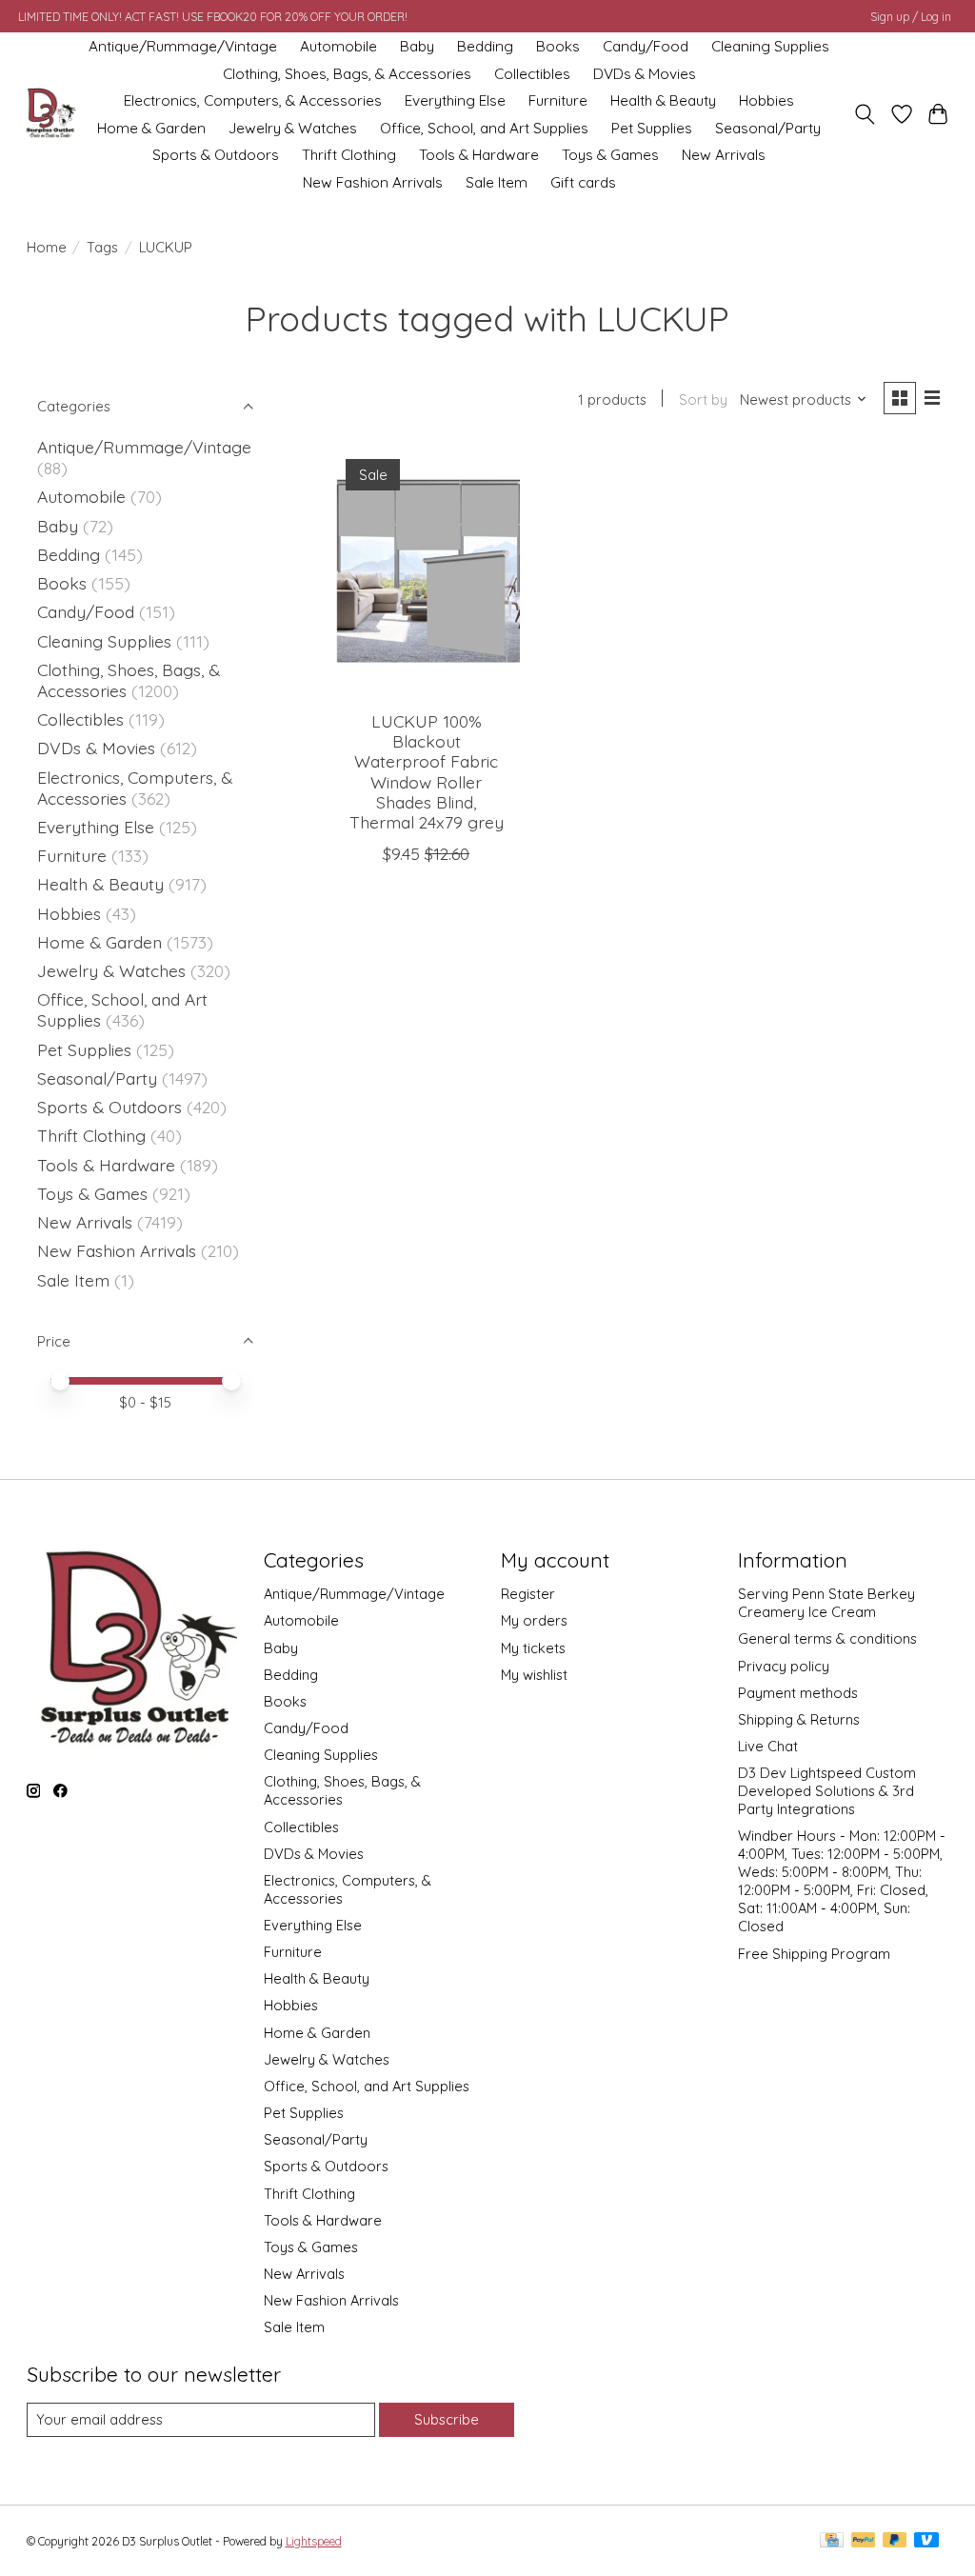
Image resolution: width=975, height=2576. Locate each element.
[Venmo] (926, 2541)
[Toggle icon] (864, 114)
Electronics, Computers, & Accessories (253, 100)
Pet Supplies (652, 128)
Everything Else (455, 100)
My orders (534, 1620)
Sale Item (497, 182)
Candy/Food (646, 46)
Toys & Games (610, 155)
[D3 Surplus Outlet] (50, 114)
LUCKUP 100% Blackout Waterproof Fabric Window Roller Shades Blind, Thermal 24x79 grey (427, 771)
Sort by (703, 399)
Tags (102, 247)
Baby (417, 46)
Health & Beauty (663, 100)
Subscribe (447, 2419)
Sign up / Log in (911, 17)
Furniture (558, 100)
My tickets (533, 1648)
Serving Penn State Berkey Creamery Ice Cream (826, 1603)
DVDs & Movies (645, 74)
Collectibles (532, 74)
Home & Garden (151, 128)
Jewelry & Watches (293, 128)
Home (47, 247)
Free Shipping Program (814, 1954)
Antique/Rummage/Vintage (183, 46)
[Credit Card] (832, 2541)
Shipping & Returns (799, 1719)
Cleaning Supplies (770, 46)
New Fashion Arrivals (373, 182)
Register (528, 1594)
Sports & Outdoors (216, 155)
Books (558, 46)
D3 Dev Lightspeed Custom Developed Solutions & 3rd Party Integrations (827, 1791)
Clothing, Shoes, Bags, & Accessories (347, 74)
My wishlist (534, 1675)
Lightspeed (314, 2541)
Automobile (338, 46)
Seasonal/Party (768, 128)
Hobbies (766, 100)
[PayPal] (864, 2541)
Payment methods (798, 1693)
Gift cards (583, 182)
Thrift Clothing (349, 155)
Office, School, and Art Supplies (484, 128)
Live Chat (768, 1746)
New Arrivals (724, 155)
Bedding (485, 46)
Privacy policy (784, 1666)
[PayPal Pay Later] (895, 2541)
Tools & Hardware (479, 155)
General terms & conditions (827, 1638)
